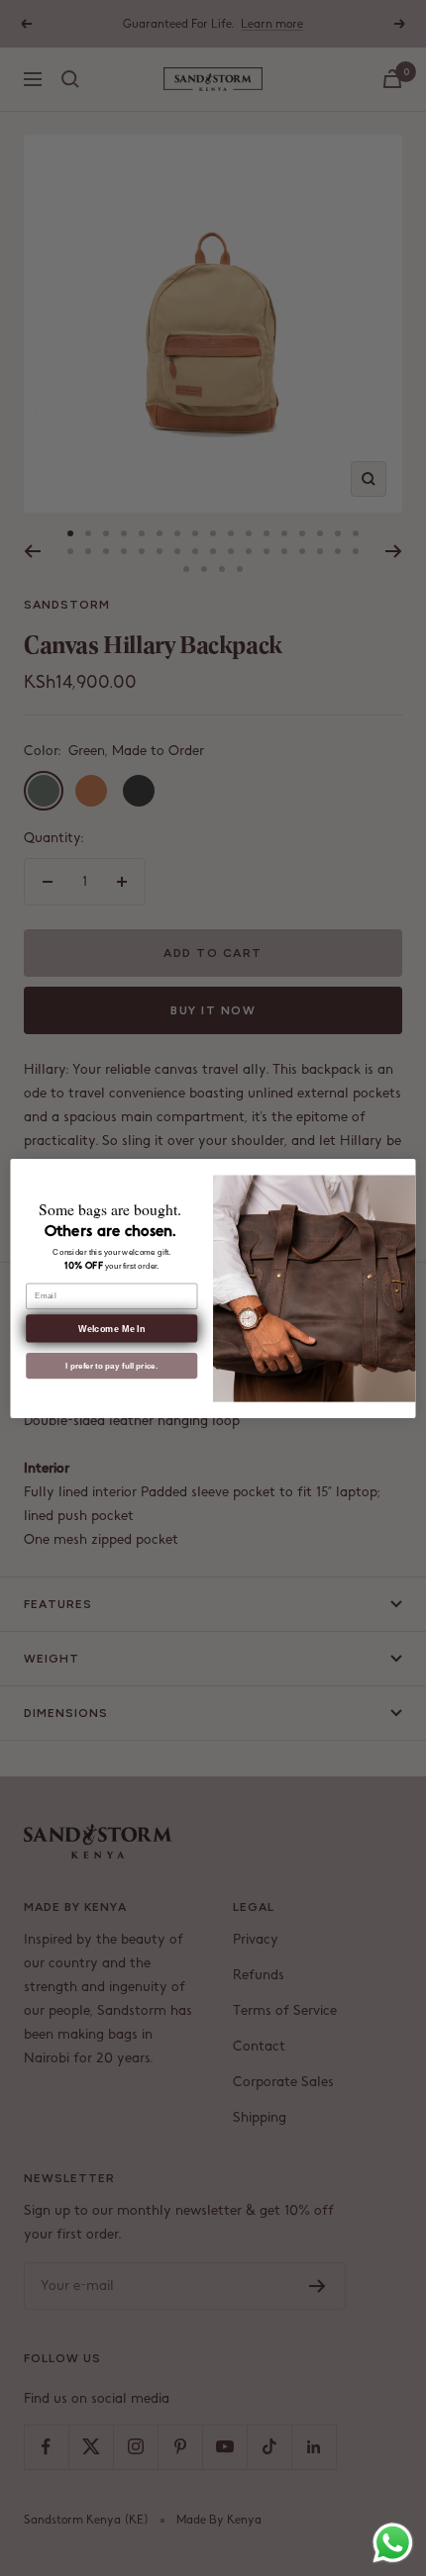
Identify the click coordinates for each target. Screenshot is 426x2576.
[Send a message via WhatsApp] (393, 2543)
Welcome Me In (112, 1328)
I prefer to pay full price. (111, 1365)
